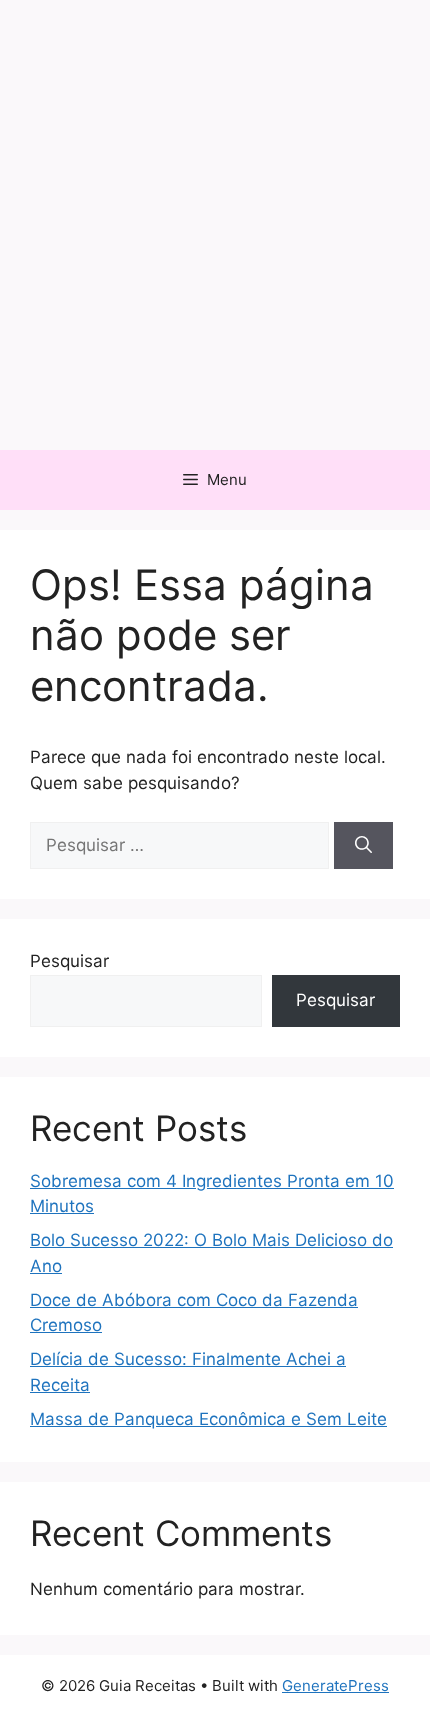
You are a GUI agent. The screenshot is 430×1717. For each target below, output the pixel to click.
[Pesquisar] (363, 846)
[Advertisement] (215, 225)
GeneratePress (335, 1685)
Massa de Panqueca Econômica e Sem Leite (208, 1419)
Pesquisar (69, 961)
